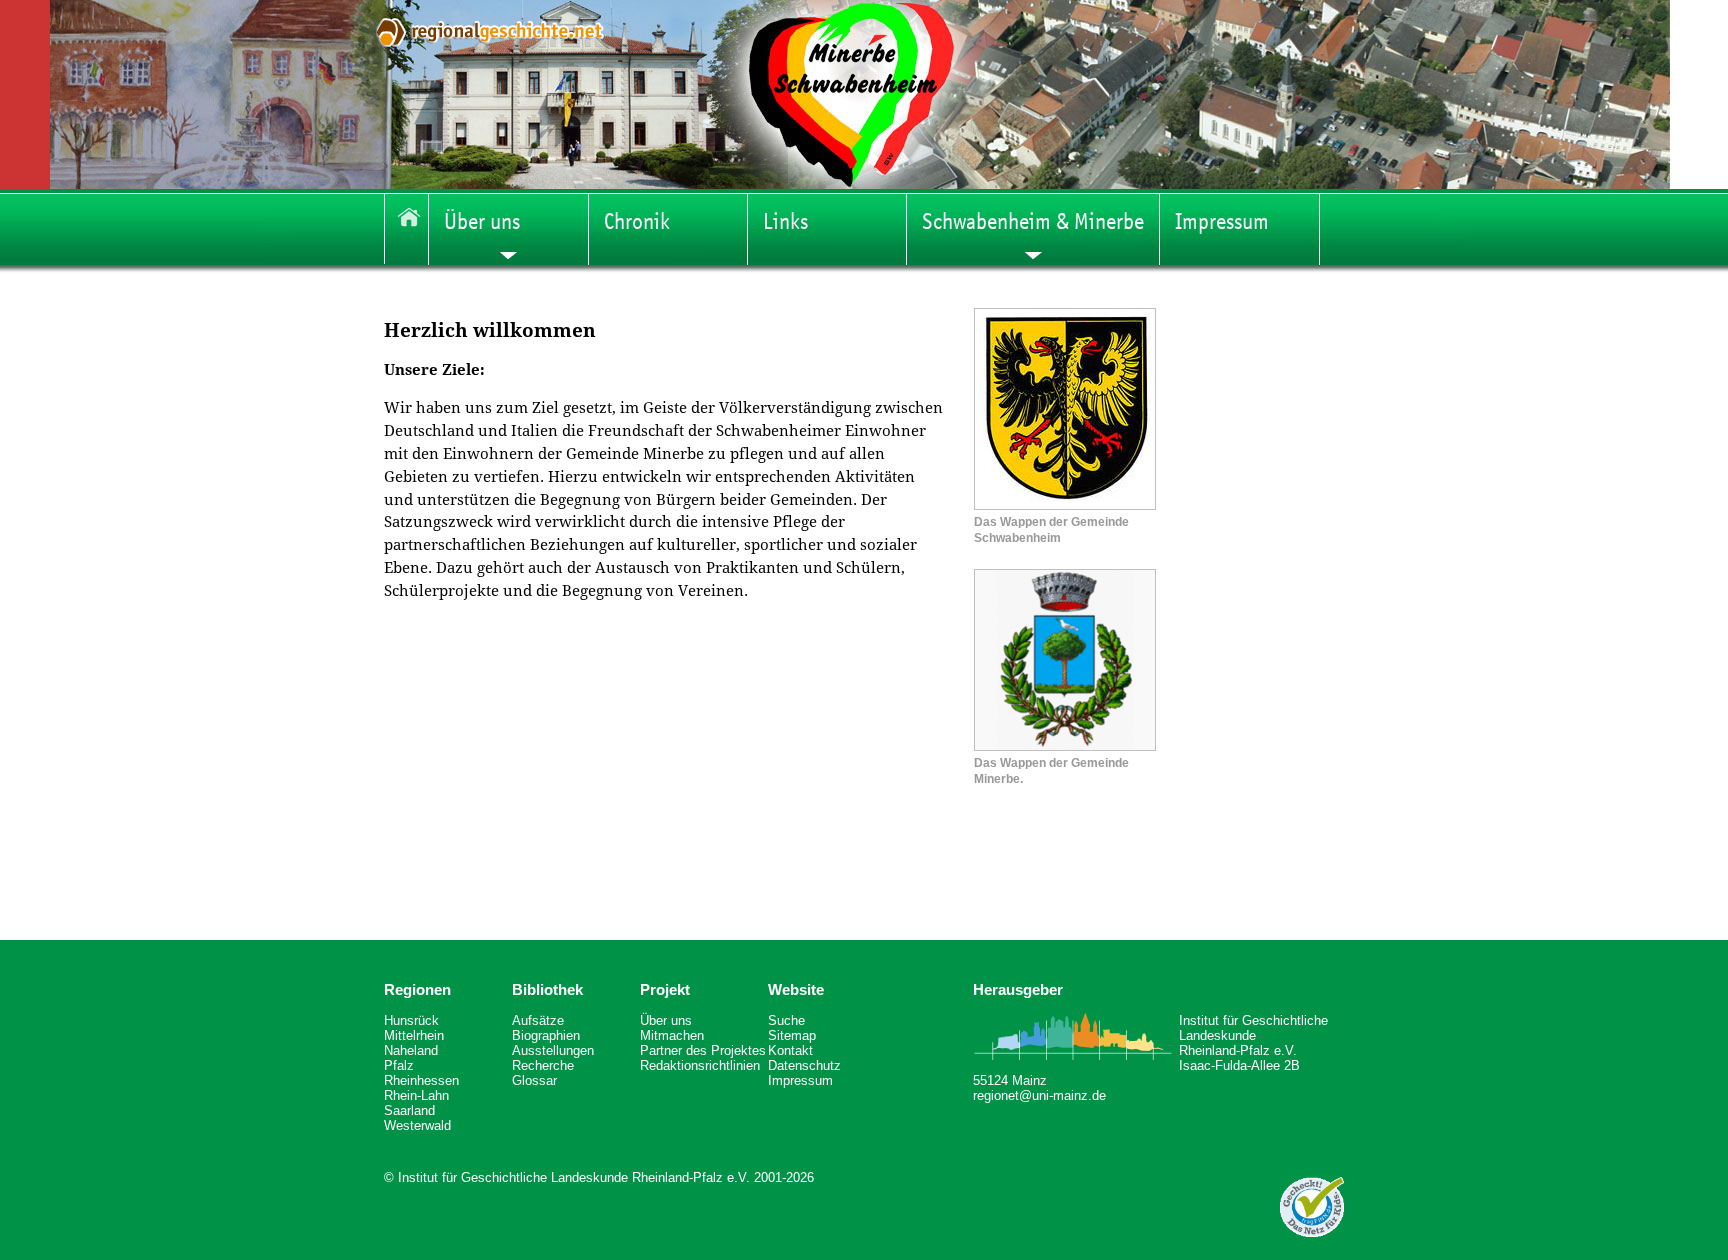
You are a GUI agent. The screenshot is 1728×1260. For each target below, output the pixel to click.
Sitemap (792, 1035)
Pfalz (399, 1065)
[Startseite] (406, 229)
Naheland (411, 1050)
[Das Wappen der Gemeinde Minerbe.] (1065, 746)
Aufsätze (538, 1020)
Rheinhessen (421, 1080)
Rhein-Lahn (416, 1095)
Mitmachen (672, 1035)
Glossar (534, 1080)
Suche (786, 1020)
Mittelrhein (414, 1035)
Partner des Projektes (703, 1050)
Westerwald (417, 1125)
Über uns (666, 1020)
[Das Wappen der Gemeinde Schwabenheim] (1065, 505)
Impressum (800, 1080)
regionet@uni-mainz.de (1039, 1095)
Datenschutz (804, 1065)
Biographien (546, 1035)
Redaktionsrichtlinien (700, 1065)
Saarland (409, 1110)
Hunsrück (411, 1020)
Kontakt (790, 1050)
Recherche (543, 1065)
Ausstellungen (553, 1050)
